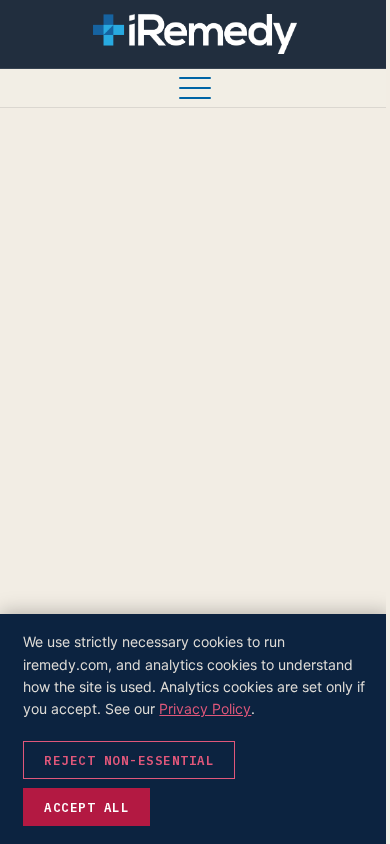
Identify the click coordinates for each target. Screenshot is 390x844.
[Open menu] (195, 88)
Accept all (86, 807)
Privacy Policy (205, 708)
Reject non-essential (129, 760)
